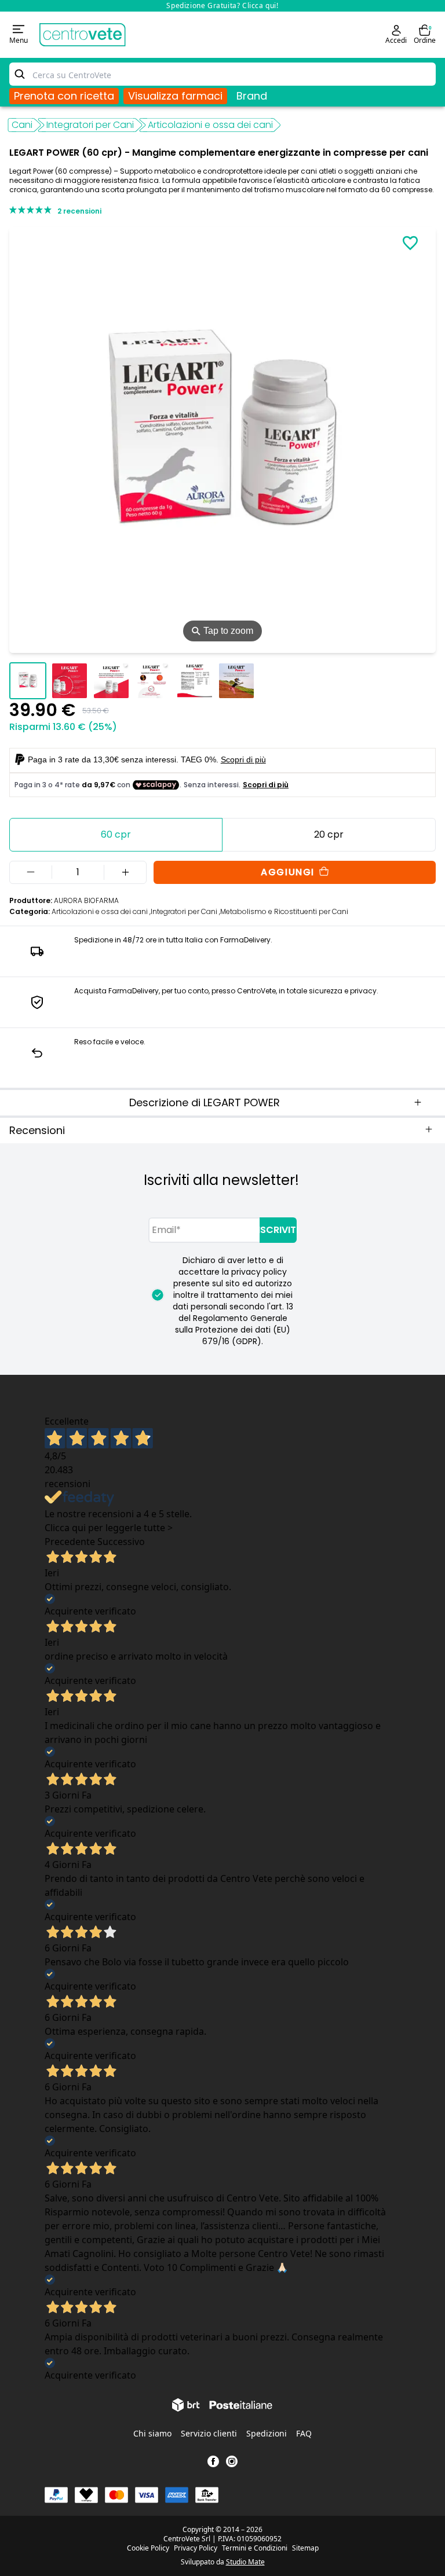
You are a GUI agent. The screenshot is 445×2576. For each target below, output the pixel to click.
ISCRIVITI (278, 1230)
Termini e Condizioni (255, 2548)
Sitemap (305, 2548)
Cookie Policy (148, 2548)
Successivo (121, 1542)
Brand (252, 96)
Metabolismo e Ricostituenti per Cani (284, 911)
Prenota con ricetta (64, 96)
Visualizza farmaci (175, 96)
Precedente (70, 1542)
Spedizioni (267, 2433)
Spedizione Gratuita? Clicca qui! (222, 5)
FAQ (304, 2433)
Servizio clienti (209, 2433)
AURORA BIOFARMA (86, 900)
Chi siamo (152, 2433)
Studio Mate (245, 2562)
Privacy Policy (196, 2548)
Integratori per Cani (90, 125)
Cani (22, 125)
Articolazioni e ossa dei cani (210, 125)
